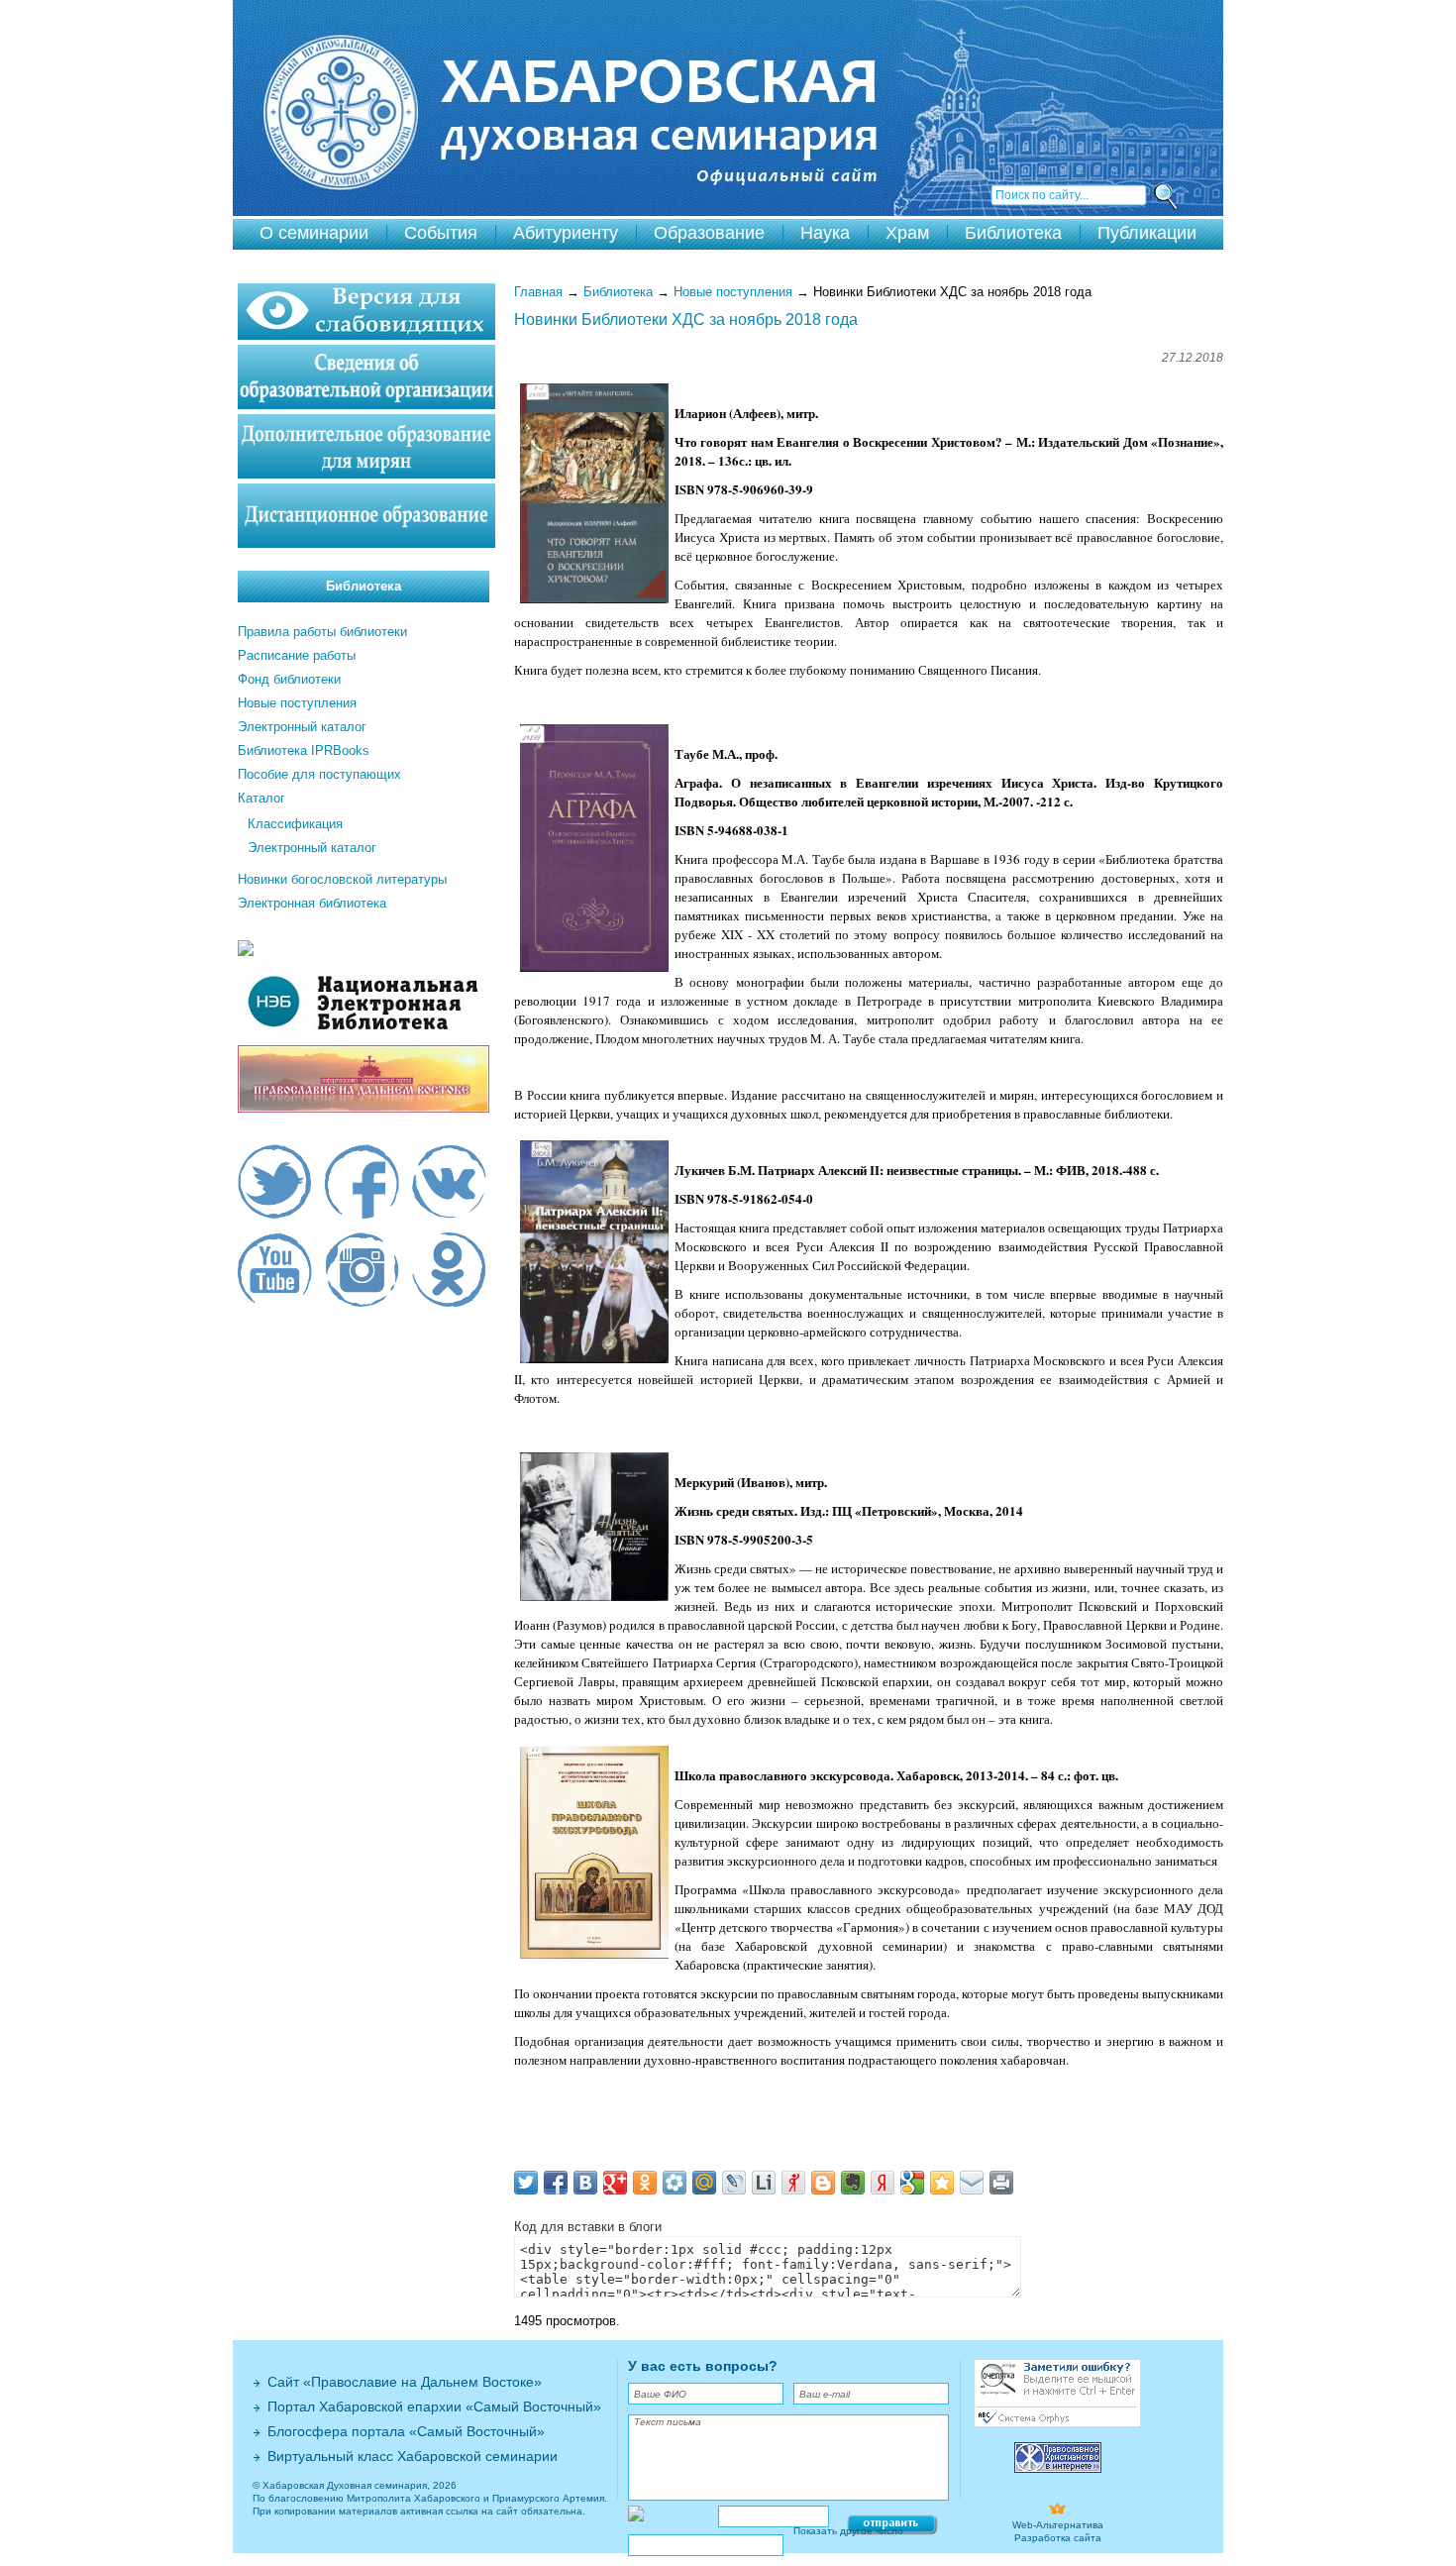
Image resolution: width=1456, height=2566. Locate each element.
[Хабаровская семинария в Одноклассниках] (449, 1272)
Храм (907, 233)
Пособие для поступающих (319, 774)
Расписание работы (297, 655)
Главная (538, 292)
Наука (825, 233)
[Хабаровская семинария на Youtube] (275, 1272)
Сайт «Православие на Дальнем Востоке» (405, 2382)
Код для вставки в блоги (588, 2227)
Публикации (1147, 233)
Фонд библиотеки (289, 679)
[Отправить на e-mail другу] (972, 2183)
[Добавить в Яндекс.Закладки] (883, 2183)
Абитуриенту (566, 233)
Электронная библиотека (312, 903)
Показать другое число (848, 2531)
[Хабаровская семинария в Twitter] (275, 1184)
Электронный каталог (302, 727)
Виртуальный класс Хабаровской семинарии (413, 2456)
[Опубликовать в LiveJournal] (734, 2183)
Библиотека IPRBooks (304, 750)
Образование (709, 233)
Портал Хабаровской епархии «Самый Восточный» (434, 2406)
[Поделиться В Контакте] (585, 2183)
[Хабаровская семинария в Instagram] (362, 1272)
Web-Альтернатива (1058, 2525)
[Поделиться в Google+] (615, 2183)
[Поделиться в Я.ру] (793, 2183)
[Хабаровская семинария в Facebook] (362, 1184)
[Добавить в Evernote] (853, 2183)
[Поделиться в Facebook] (556, 2183)
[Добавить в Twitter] (526, 2183)
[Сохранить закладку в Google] (912, 2183)
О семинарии (314, 233)
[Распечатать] (1001, 2183)
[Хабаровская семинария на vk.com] (449, 1184)
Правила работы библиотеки (322, 632)
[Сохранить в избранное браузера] (942, 2183)
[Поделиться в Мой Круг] (675, 2183)
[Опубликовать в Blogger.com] (823, 2183)
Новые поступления (733, 292)
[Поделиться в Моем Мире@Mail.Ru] (704, 2183)
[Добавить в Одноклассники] (645, 2183)
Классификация (295, 824)
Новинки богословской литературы (342, 879)
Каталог (261, 798)
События (441, 233)
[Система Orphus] (1057, 2423)
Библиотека (1013, 233)
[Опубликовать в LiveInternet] (764, 2183)
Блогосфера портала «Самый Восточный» (406, 2431)
